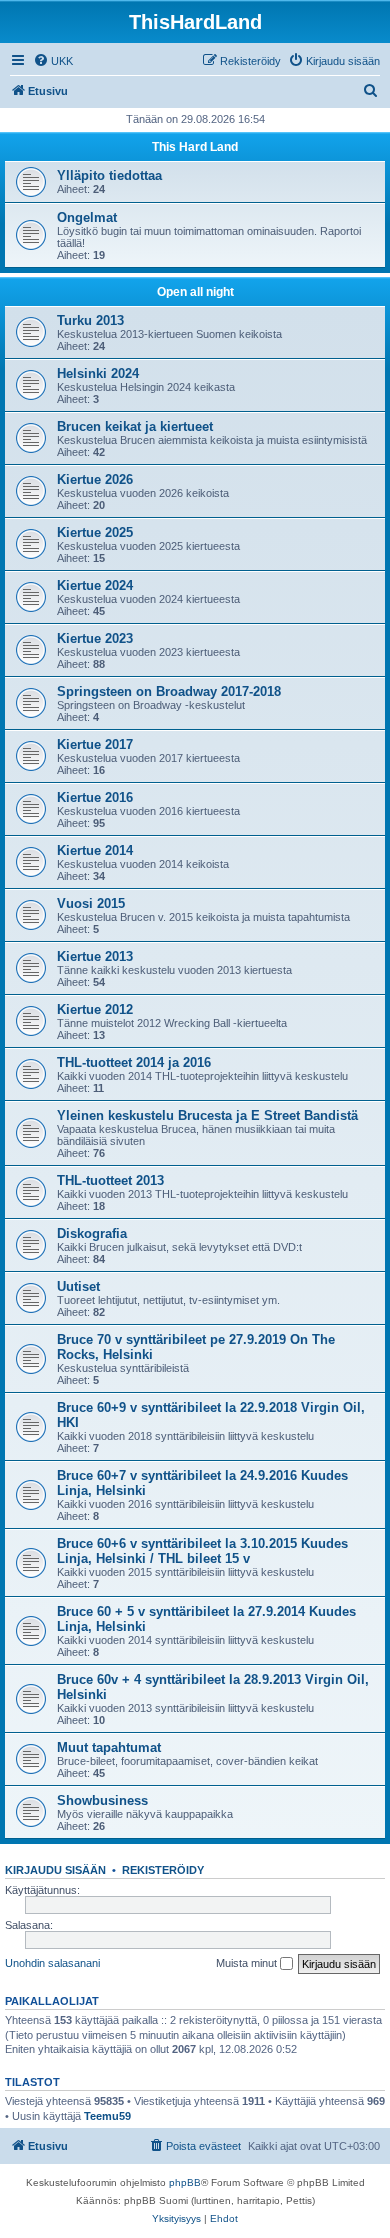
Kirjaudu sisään (55, 1870)
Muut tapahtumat (109, 1747)
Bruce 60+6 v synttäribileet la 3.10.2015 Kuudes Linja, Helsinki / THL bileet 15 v (202, 1551)
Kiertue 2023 (95, 638)
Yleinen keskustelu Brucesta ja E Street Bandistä (207, 1115)
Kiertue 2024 (95, 585)
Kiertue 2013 (95, 956)
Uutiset (78, 1286)
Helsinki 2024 (98, 373)
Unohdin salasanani (52, 1963)
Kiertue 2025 (95, 532)
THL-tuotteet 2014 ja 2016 (134, 1062)
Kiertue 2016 (95, 797)
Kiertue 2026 (95, 479)
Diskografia (92, 1233)
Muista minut (248, 1963)
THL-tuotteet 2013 (110, 1180)
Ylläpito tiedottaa (109, 175)
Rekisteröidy (163, 1870)
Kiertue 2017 (95, 744)
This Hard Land (195, 147)
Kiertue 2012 (95, 1009)
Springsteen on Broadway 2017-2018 (169, 691)
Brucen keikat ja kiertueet (135, 426)
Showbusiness (102, 1800)
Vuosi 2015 (91, 903)
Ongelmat (87, 217)
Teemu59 (107, 2116)
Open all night (195, 292)
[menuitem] (53, 61)
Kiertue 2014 (95, 850)
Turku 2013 (90, 320)
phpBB (185, 2182)
